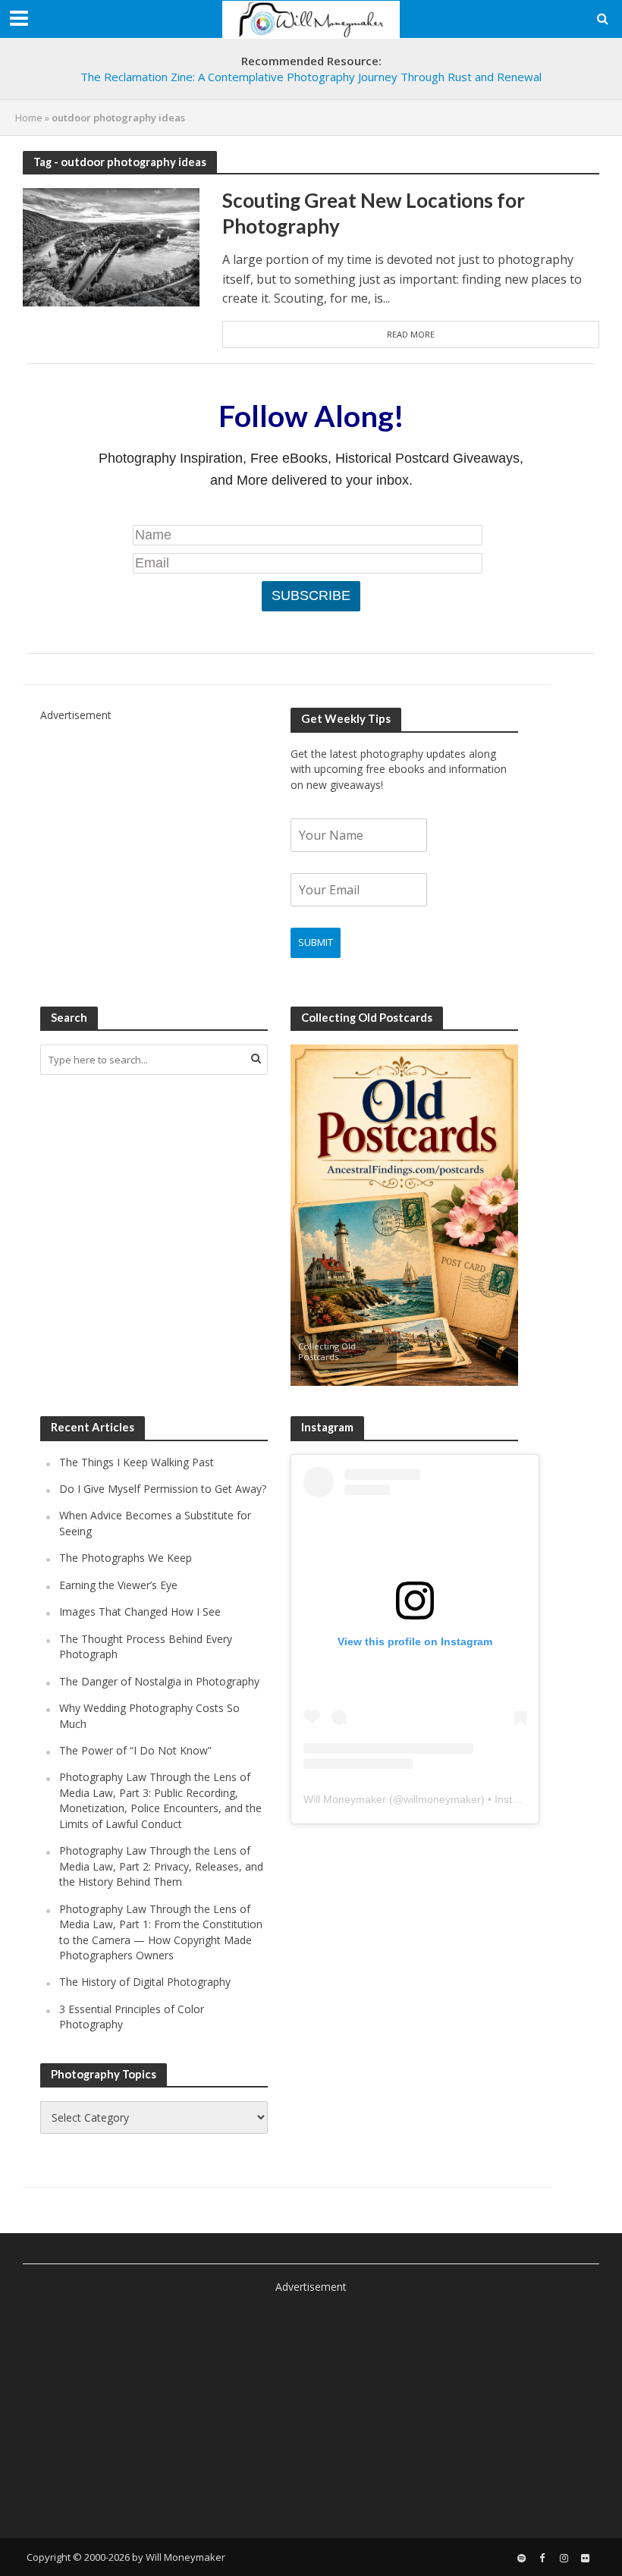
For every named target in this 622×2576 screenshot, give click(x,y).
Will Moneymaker (345, 1799)
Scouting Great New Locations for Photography (374, 213)
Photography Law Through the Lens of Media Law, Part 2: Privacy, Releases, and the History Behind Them (161, 1866)
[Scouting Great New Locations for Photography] (111, 246)
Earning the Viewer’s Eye (118, 1585)
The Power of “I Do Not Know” (135, 1750)
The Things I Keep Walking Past (137, 1462)
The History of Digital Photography (145, 1982)
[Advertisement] (154, 818)
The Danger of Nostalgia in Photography (159, 1681)
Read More (411, 334)
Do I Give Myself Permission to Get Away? (163, 1489)
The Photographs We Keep (126, 1558)
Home (29, 118)
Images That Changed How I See (140, 1612)
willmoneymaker (442, 1799)
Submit (316, 942)
